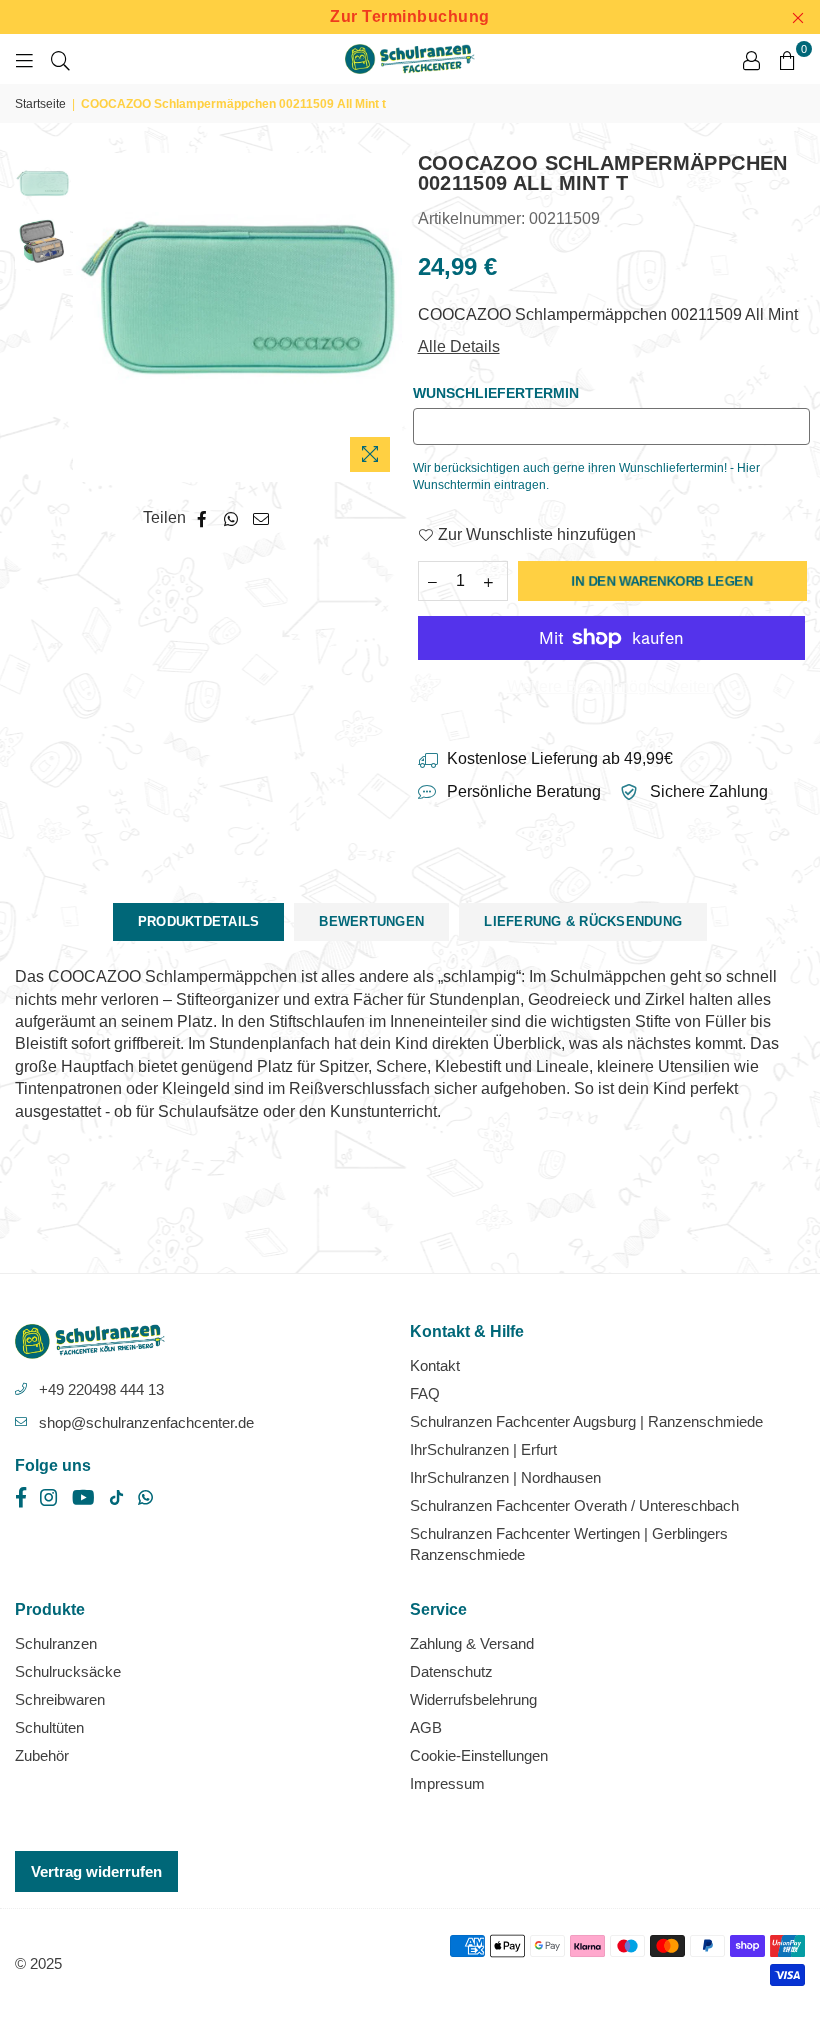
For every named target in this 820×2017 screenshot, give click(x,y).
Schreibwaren (60, 1699)
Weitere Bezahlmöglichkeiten (611, 686)
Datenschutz (451, 1671)
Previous (90, 317)
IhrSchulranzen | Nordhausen (505, 1477)
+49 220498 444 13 (101, 1389)
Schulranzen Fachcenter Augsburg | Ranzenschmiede (586, 1421)
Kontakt (435, 1365)
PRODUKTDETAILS (199, 921)
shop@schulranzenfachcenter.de (146, 1422)
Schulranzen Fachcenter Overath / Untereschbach (574, 1505)
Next (385, 317)
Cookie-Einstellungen (479, 1755)
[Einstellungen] (751, 59)
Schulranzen (56, 1643)
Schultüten (49, 1727)
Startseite (40, 104)
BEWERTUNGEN (371, 921)
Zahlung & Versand (472, 1643)
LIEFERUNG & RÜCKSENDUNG (583, 921)
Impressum (447, 1783)
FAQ (425, 1393)
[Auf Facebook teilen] (202, 518)
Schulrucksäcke (68, 1671)
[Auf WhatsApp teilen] (231, 518)
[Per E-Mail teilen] (261, 518)
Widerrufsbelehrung (473, 1699)
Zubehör (42, 1755)
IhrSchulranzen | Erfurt (483, 1449)
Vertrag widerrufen (96, 1871)
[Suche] (60, 59)
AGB (426, 1727)
